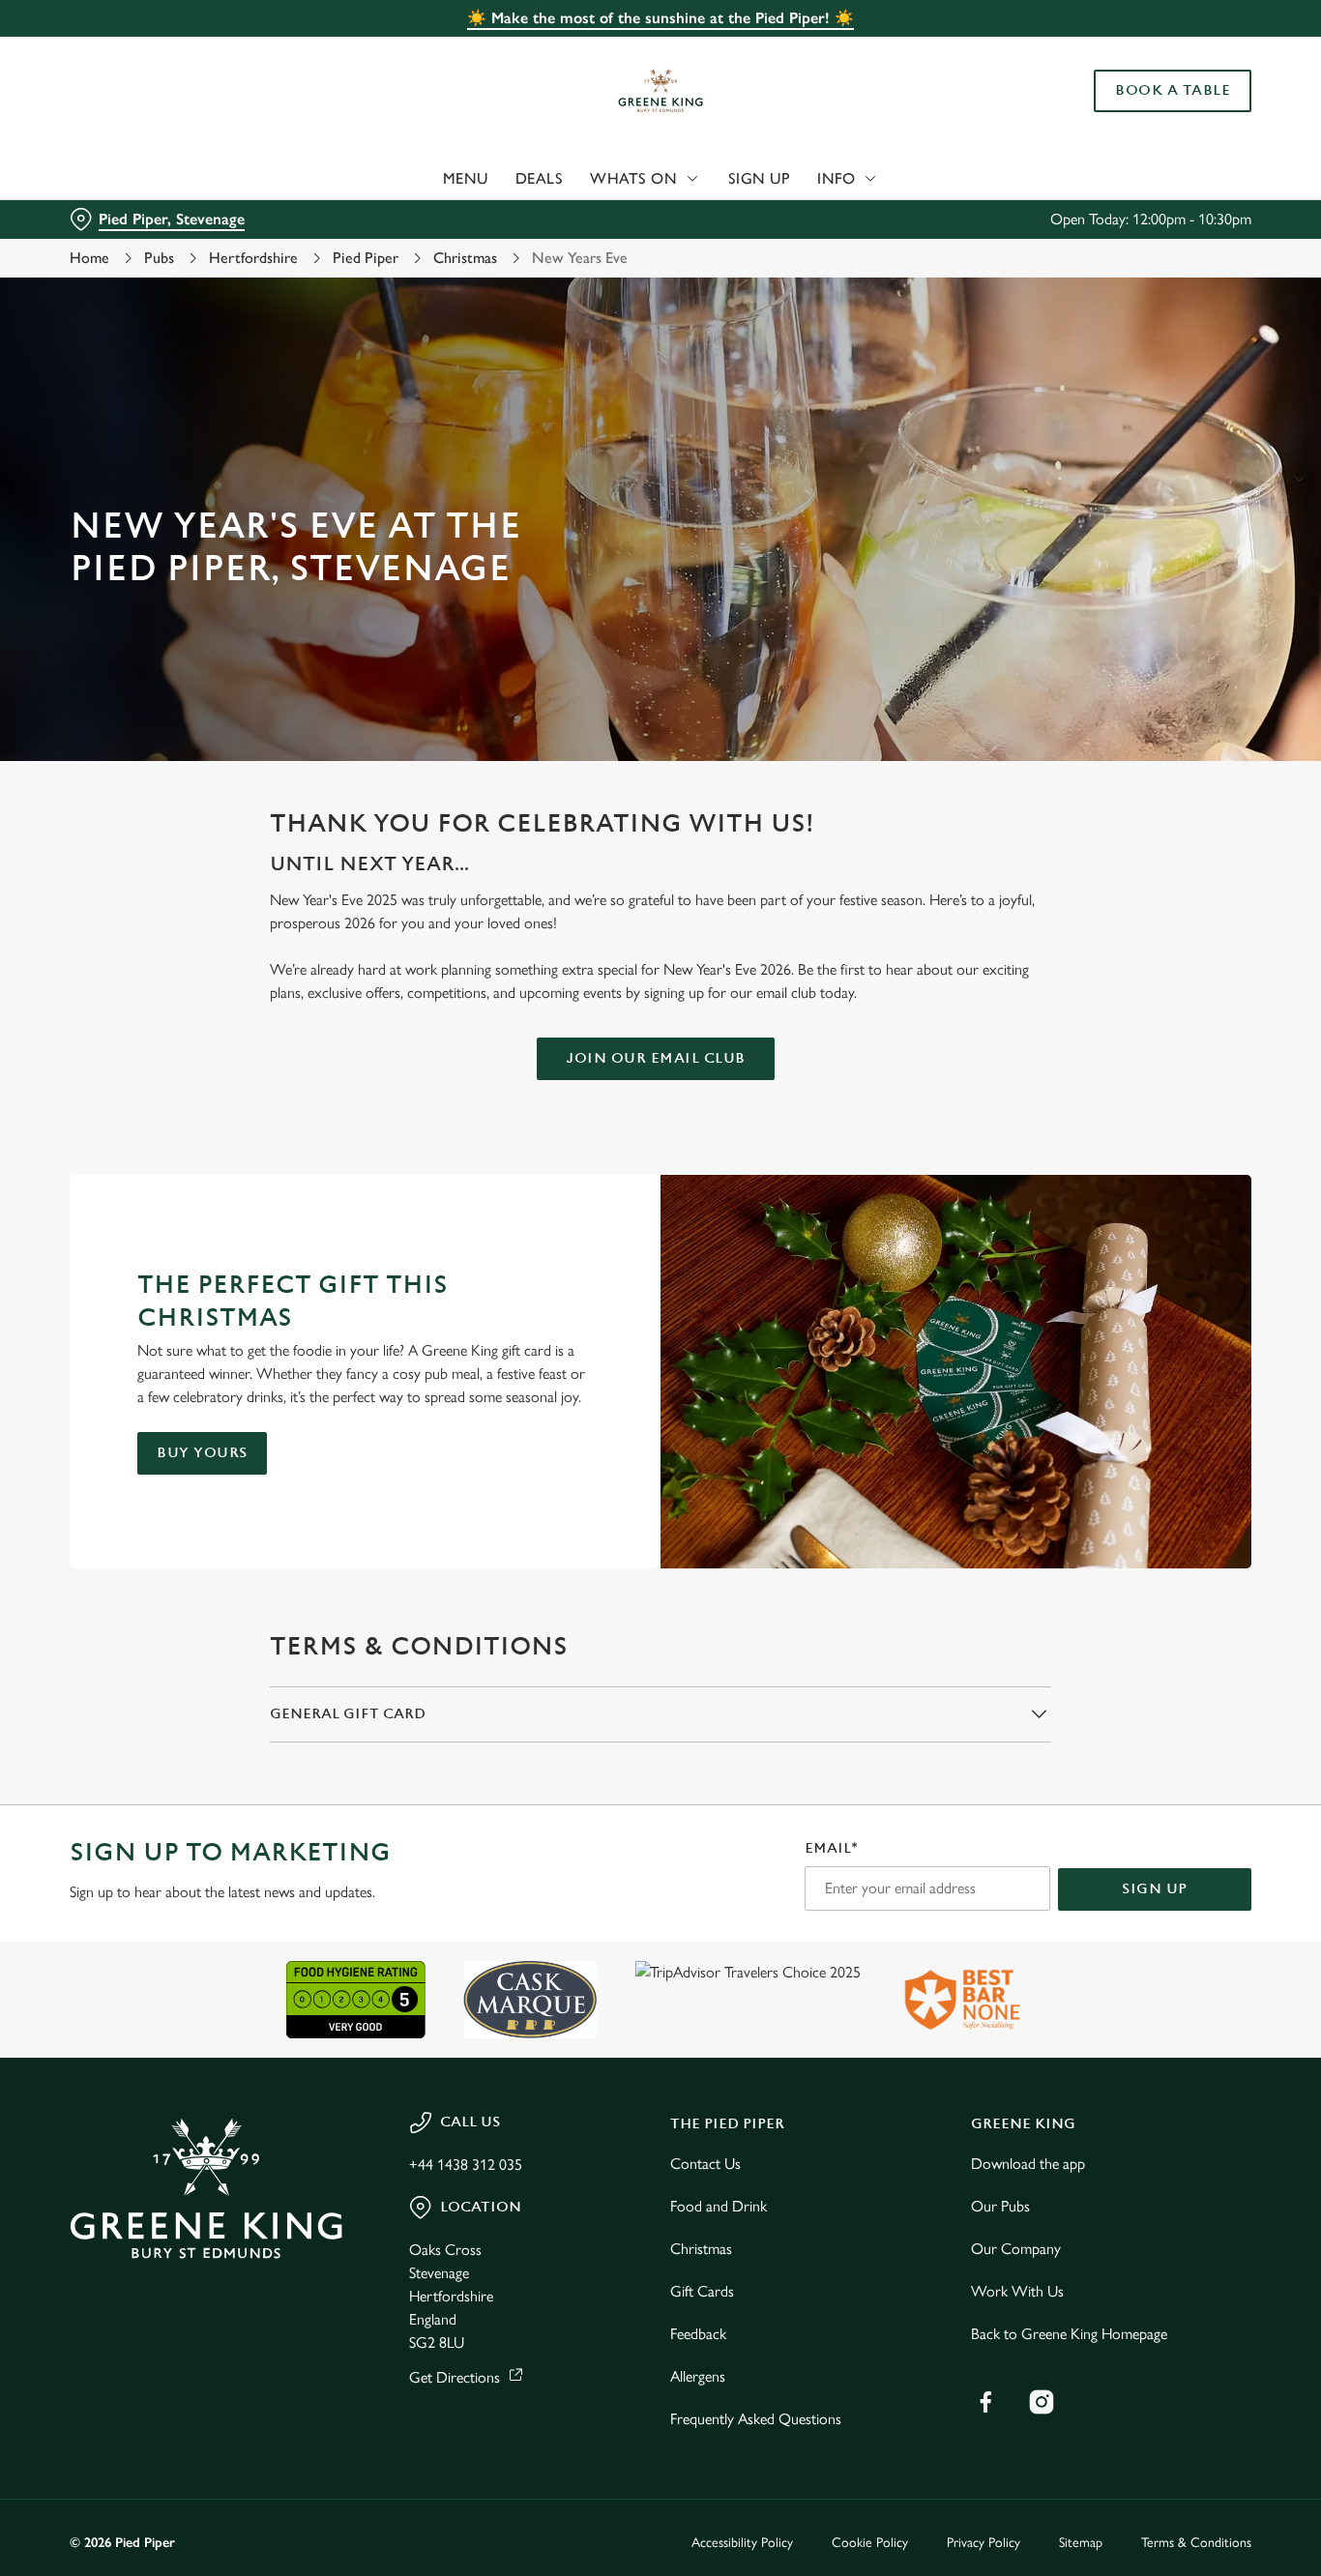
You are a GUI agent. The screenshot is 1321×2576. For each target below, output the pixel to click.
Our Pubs (1000, 2206)
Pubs (159, 258)
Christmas (465, 258)
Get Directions (455, 2377)
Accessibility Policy (742, 2543)
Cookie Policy (870, 2543)
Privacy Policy (983, 2543)
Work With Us (1017, 2291)
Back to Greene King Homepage (1069, 2334)
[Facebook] (985, 2402)
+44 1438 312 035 (466, 2165)
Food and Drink (719, 2206)
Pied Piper (366, 258)
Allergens (698, 2376)
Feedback (698, 2334)
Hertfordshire (253, 258)
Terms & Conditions (1196, 2543)
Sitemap (1081, 2543)
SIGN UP (1155, 1889)
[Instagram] (1042, 2402)
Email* (831, 1848)
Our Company (1016, 2249)
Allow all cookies (1160, 51)
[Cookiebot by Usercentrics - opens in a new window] (125, 219)
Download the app (1028, 2164)
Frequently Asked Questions (756, 2419)
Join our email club (656, 1058)
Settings (992, 218)
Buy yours (202, 1453)
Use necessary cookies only (1160, 115)
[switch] (556, 218)
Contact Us (705, 2164)
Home (89, 258)
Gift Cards (702, 2291)
